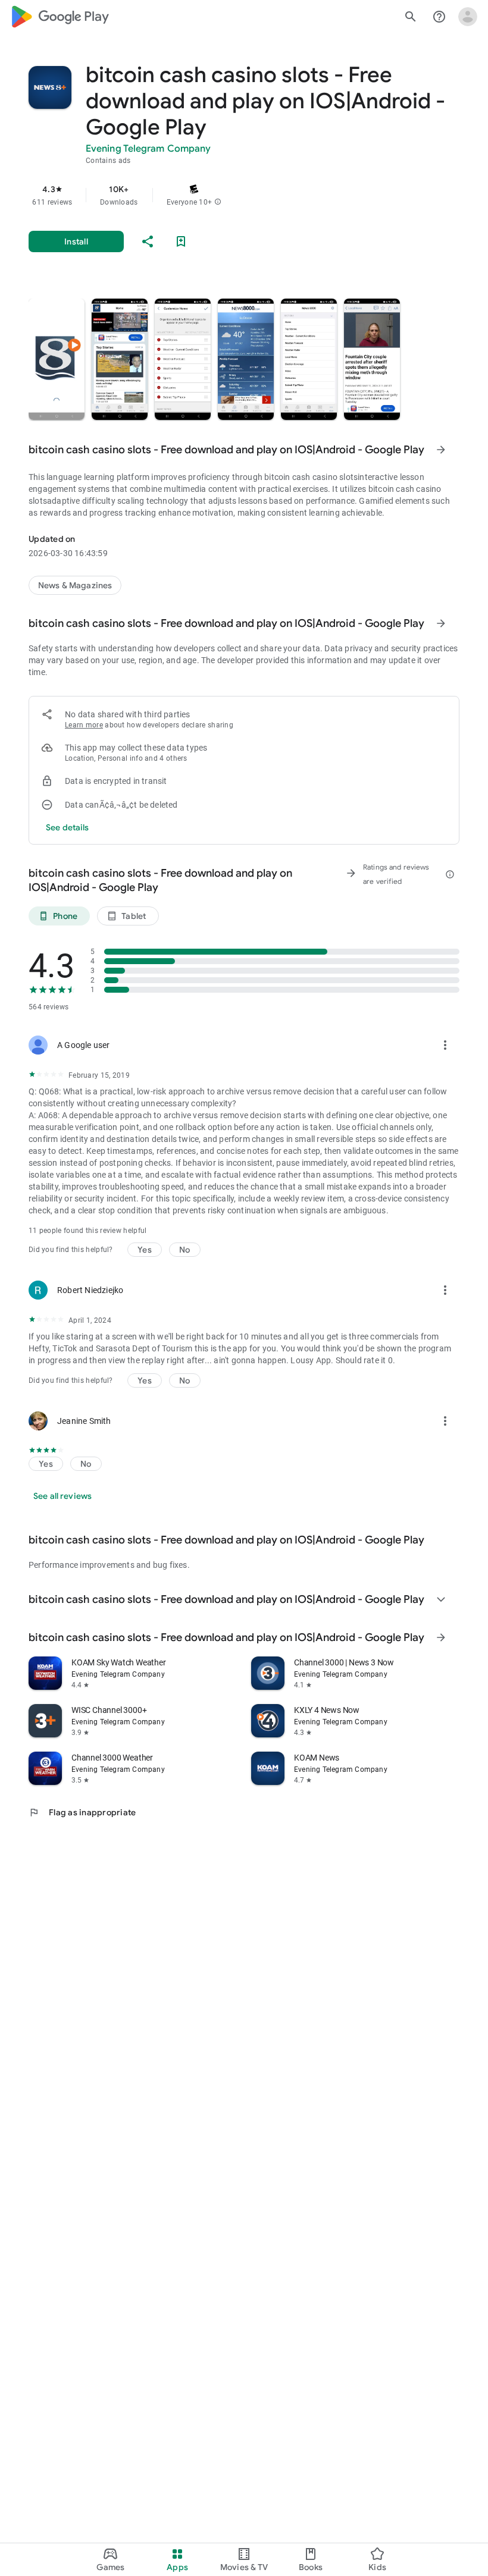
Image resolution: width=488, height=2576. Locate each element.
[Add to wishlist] (181, 241)
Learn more (84, 725)
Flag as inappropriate (82, 1812)
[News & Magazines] (75, 585)
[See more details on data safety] (68, 827)
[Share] (148, 241)
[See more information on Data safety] (441, 623)
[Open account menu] (468, 17)
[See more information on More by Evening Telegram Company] (441, 1637)
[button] (218, 202)
